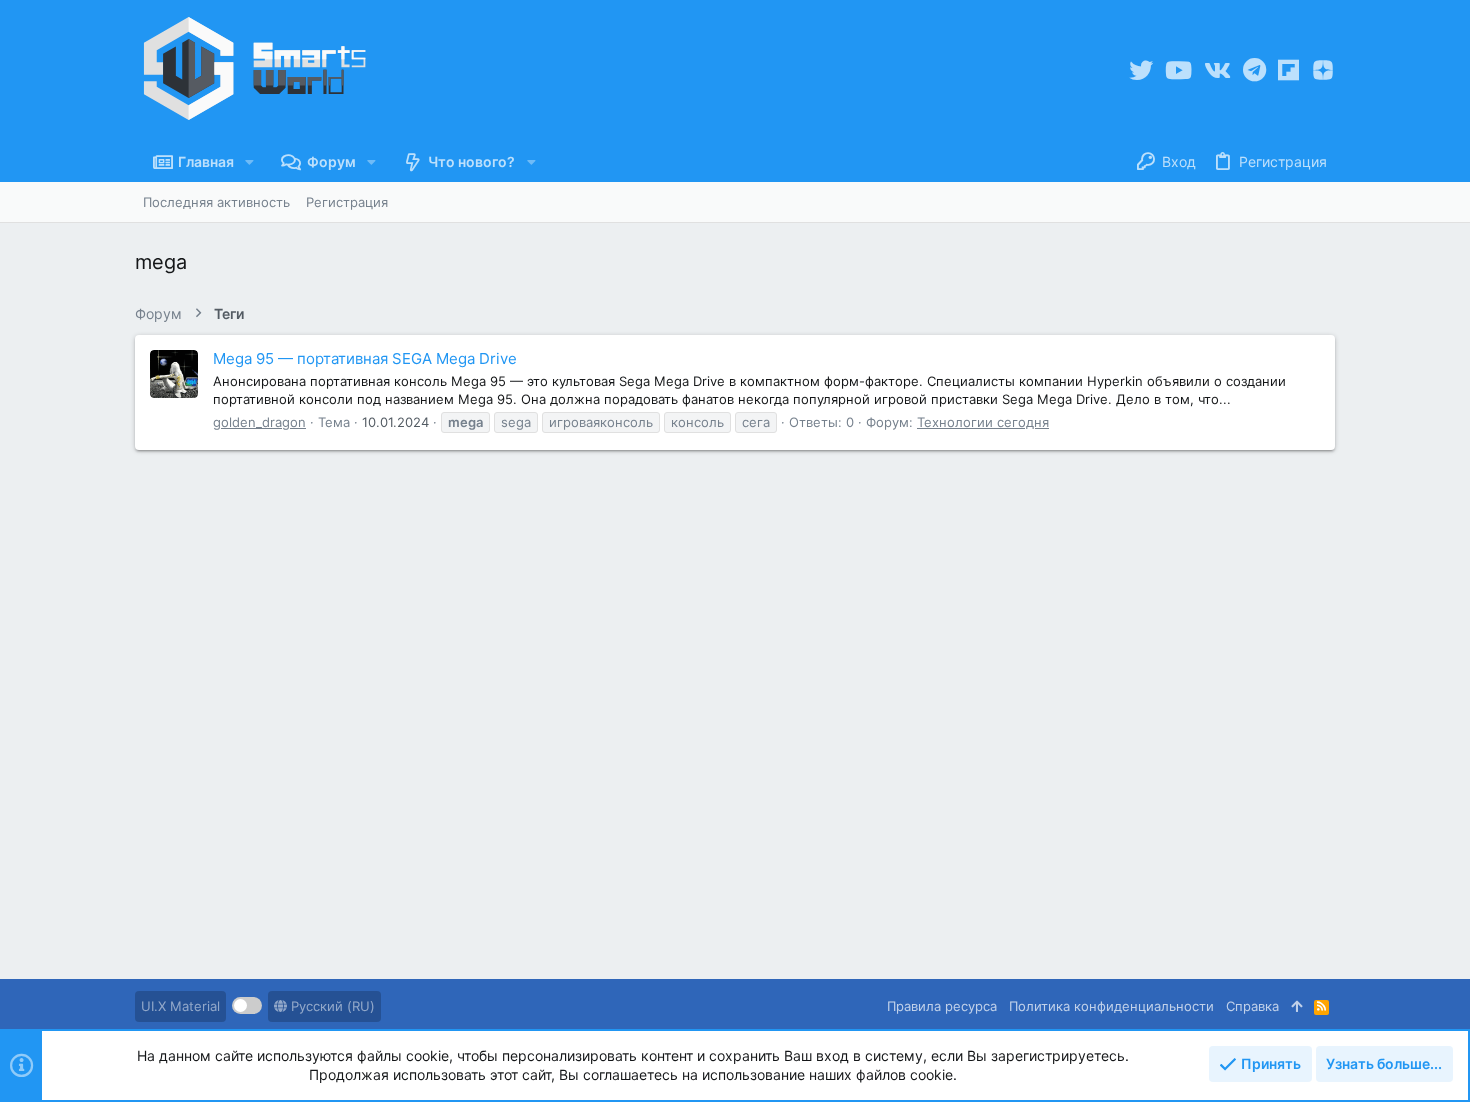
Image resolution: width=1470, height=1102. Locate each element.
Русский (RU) (331, 1006)
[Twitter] (1141, 70)
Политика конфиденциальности (1111, 1006)
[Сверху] (1296, 1006)
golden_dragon (259, 422)
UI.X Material (180, 1006)
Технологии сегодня (983, 422)
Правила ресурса (942, 1006)
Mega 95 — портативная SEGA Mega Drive (365, 358)
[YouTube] (1178, 70)
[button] (249, 162)
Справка (1252, 1006)
